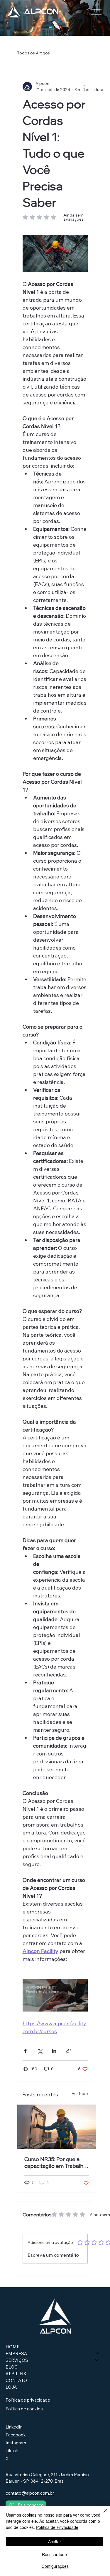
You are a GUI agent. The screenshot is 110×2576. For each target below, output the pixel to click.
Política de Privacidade (57, 2527)
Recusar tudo (54, 2554)
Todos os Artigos (33, 53)
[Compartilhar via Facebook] (25, 2051)
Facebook (16, 2435)
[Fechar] (102, 2514)
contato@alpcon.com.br (30, 2493)
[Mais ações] (84, 87)
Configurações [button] (55, 2566)
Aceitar (55, 2541)
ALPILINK (16, 2374)
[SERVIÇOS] (97, 2360)
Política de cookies (24, 2409)
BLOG (12, 2367)
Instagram (16, 2443)
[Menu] (96, 12)
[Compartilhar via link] (68, 2051)
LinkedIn (14, 2427)
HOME (12, 2347)
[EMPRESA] (97, 2353)
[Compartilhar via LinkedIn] (54, 2051)
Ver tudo (80, 2093)
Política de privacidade (28, 2400)
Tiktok (12, 2451)
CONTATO (16, 2380)
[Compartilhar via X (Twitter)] (40, 2051)
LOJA (11, 2387)
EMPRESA (16, 2353)
